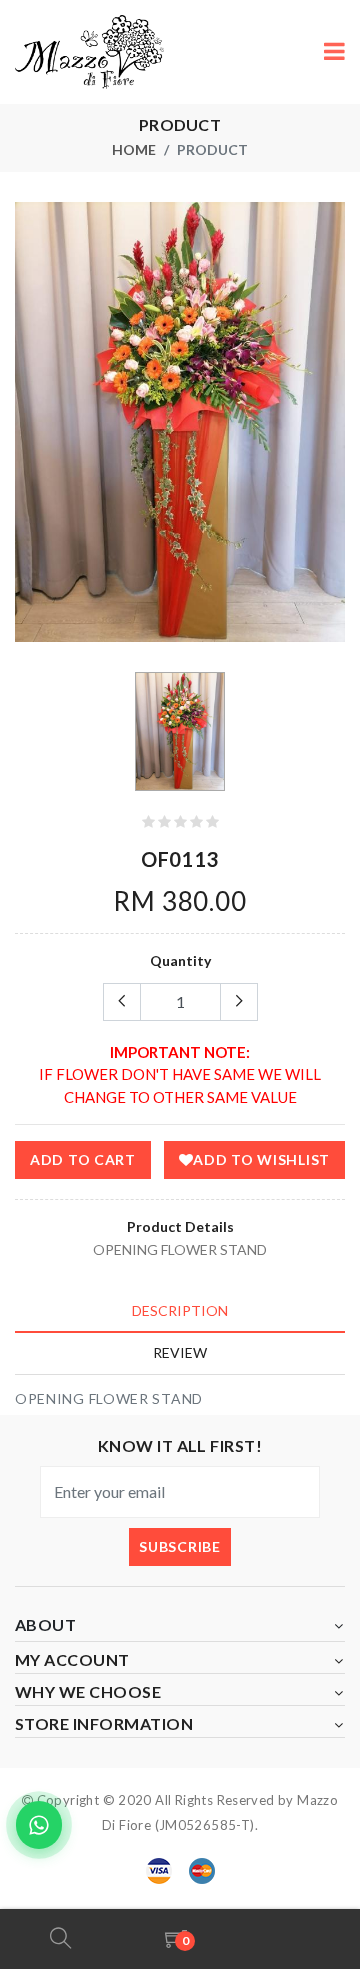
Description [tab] (180, 1310)
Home (134, 149)
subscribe (179, 1546)
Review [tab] (180, 1352)
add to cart (83, 1159)
